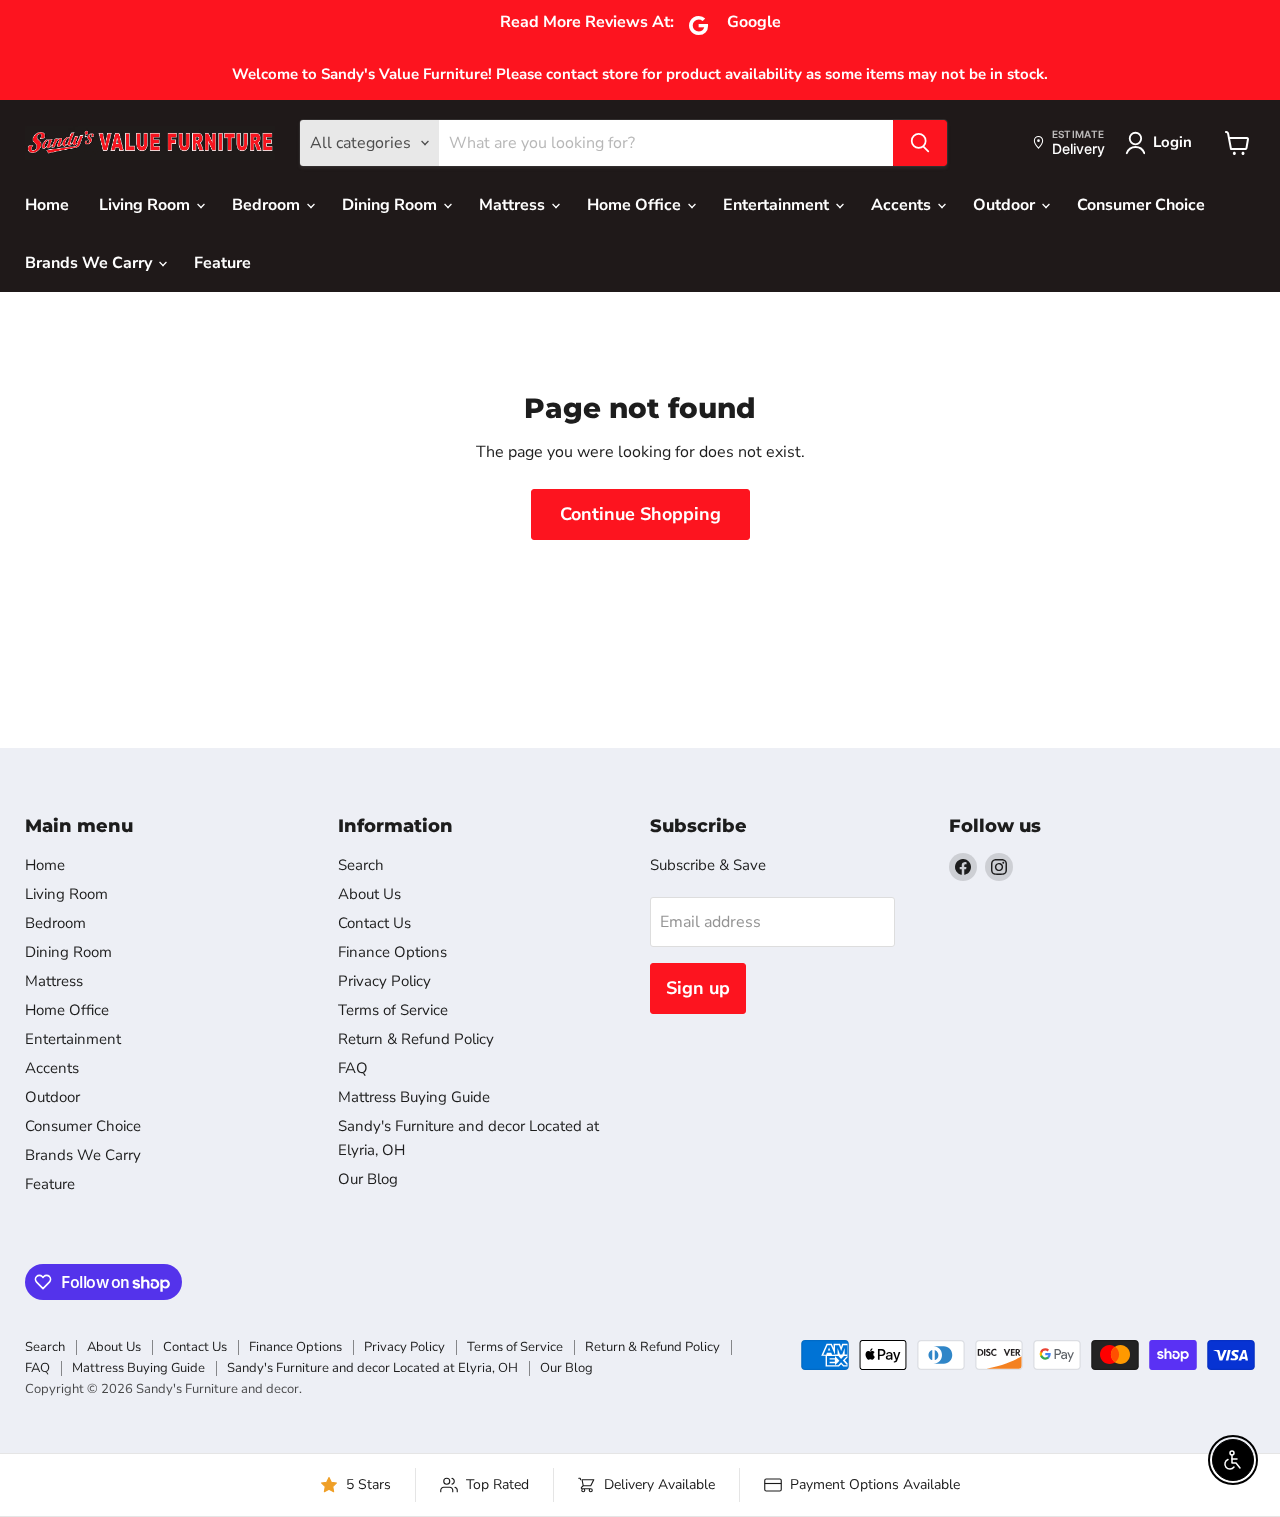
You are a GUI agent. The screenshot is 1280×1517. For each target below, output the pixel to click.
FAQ (353, 1068)
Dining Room (391, 205)
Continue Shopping (640, 514)
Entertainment (778, 205)
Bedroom (268, 205)
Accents (903, 205)
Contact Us (374, 923)
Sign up (698, 988)
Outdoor (1006, 205)
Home (47, 205)
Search (361, 865)
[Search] (920, 143)
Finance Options (392, 952)
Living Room (146, 205)
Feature (222, 263)
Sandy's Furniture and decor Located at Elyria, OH (372, 1368)
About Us (369, 894)
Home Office (636, 205)
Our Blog (368, 1179)
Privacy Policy (384, 981)
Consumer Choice (1141, 205)
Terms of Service (393, 1010)
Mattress (514, 205)
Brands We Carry (90, 263)
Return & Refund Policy (416, 1039)
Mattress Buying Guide (414, 1097)
